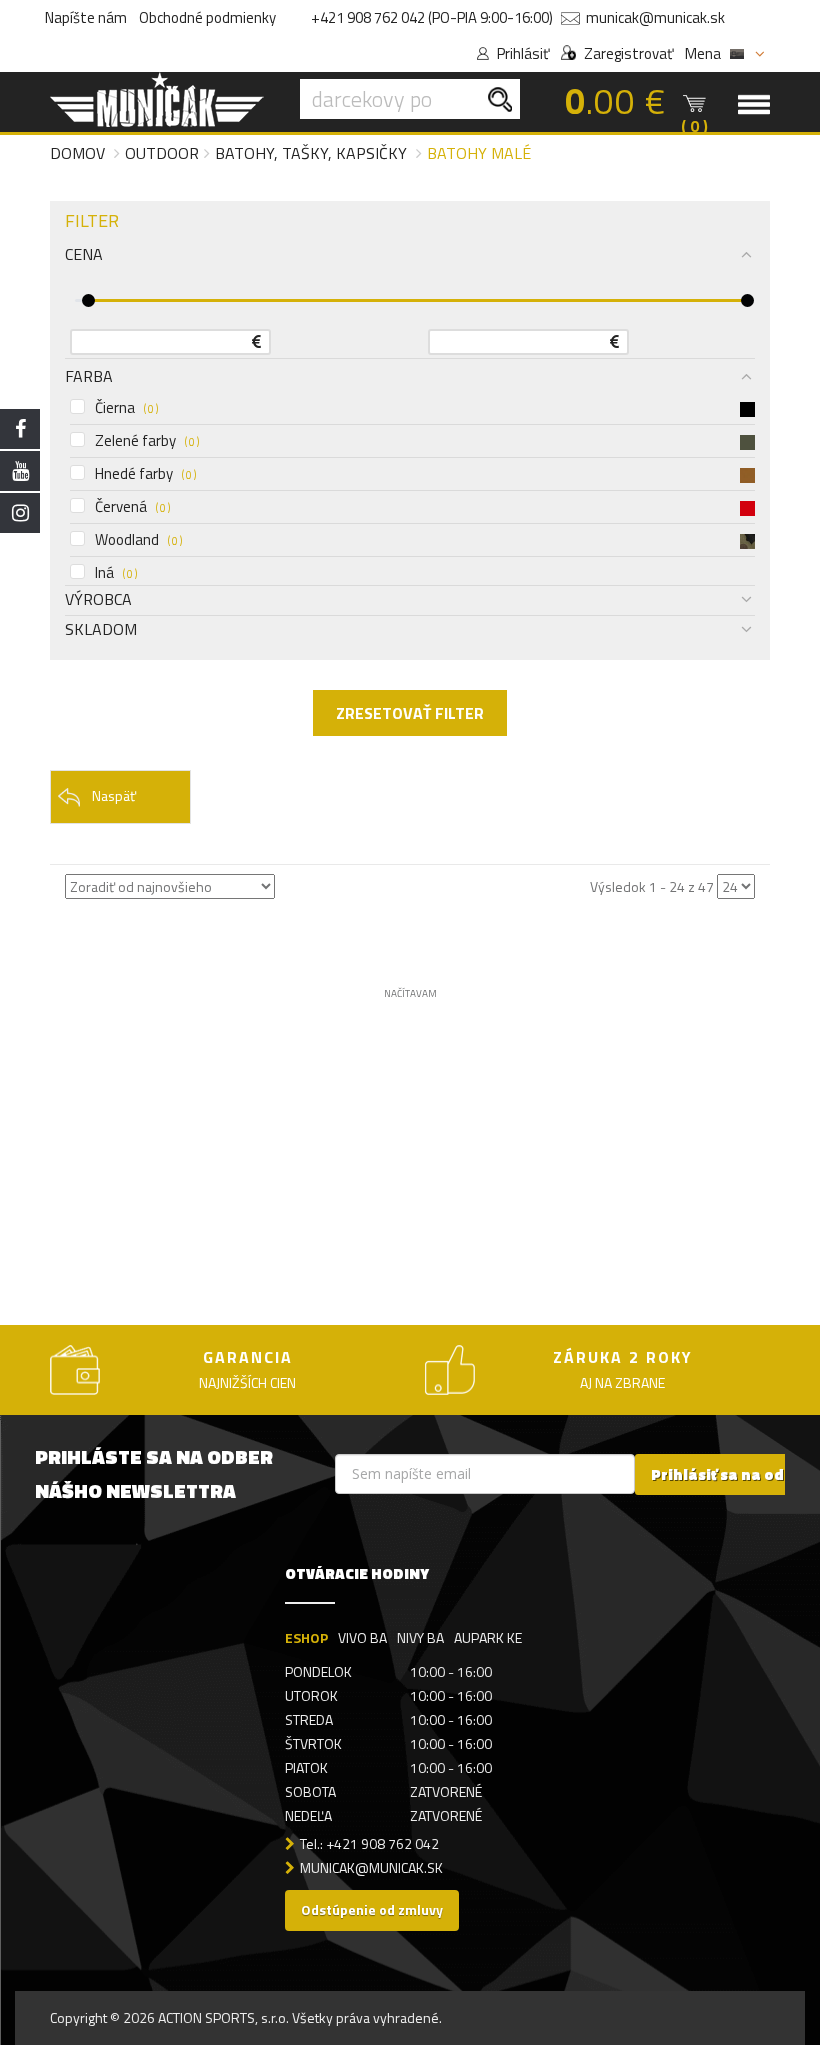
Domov (77, 153)
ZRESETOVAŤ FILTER (410, 713)
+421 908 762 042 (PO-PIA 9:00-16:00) (432, 17)
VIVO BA (362, 1637)
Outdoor (162, 153)
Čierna (126, 408)
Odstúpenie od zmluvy (372, 1909)
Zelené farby (147, 441)
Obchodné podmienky (207, 17)
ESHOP (306, 1637)
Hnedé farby (145, 474)
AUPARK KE (488, 1637)
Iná (116, 573)
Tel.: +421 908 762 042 (369, 1843)
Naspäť (114, 795)
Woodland (138, 540)
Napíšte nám (86, 17)
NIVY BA (420, 1637)
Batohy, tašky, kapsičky (311, 153)
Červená (132, 507)
